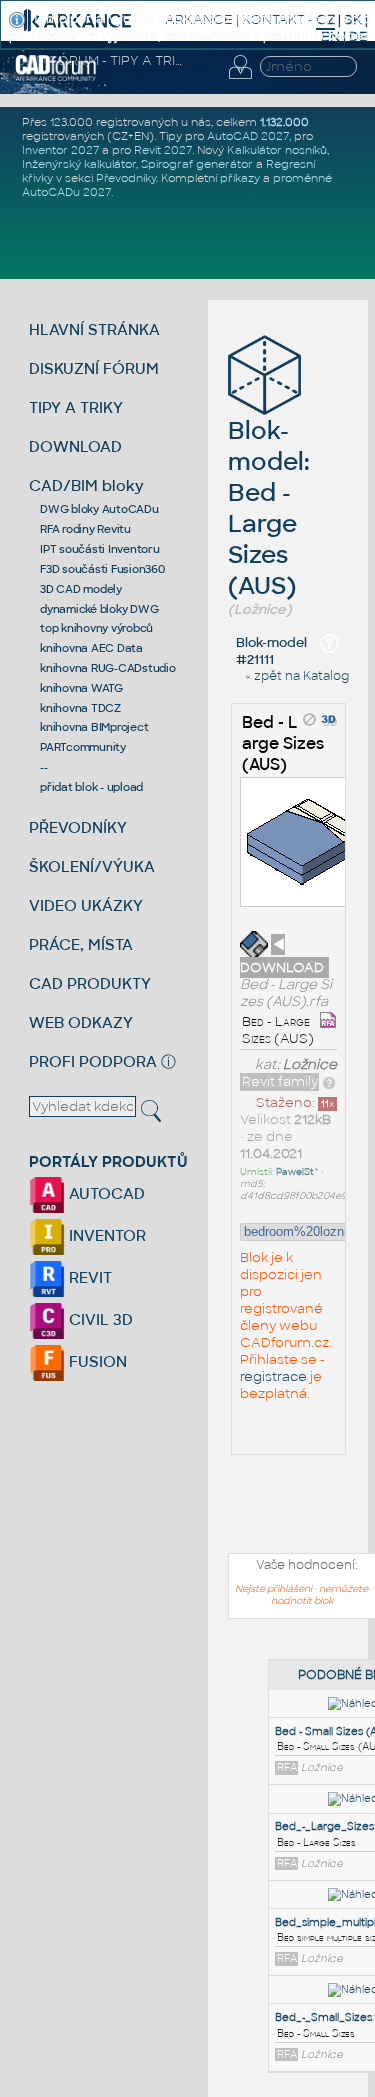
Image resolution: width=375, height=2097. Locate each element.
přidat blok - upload (91, 787)
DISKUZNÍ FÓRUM (94, 368)
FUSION (96, 1361)
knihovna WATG (81, 688)
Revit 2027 (163, 150)
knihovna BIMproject (94, 727)
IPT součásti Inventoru (100, 549)
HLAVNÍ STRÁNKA (94, 329)
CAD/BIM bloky (86, 485)
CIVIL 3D (99, 1319)
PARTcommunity (83, 747)
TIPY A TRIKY (76, 407)
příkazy (240, 178)
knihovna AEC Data (91, 648)
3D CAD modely (81, 589)
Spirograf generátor (197, 164)
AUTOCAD (105, 1193)
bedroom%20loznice (302, 1231)
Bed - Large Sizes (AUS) (283, 743)
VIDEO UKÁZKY (86, 905)
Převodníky (126, 178)
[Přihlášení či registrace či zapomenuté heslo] (240, 79)
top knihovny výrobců (96, 628)
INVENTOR (105, 1235)
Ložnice (310, 1064)
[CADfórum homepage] (56, 78)
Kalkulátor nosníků (277, 150)
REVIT (88, 1277)
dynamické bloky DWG (99, 609)
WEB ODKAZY (81, 1022)
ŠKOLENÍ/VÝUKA (92, 866)
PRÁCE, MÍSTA (81, 944)
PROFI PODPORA (93, 1061)
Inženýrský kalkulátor (79, 164)
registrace (273, 1376)
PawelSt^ (297, 1172)
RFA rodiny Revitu (85, 529)
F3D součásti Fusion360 (102, 569)
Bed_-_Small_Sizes (323, 2017)
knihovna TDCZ (80, 708)
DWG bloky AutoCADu (99, 509)
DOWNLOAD (75, 446)
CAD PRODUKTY (90, 983)
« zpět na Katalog (297, 676)
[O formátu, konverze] (329, 1081)
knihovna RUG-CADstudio (108, 668)
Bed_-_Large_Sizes (324, 1826)
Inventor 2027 (60, 150)
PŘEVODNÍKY (78, 827)
